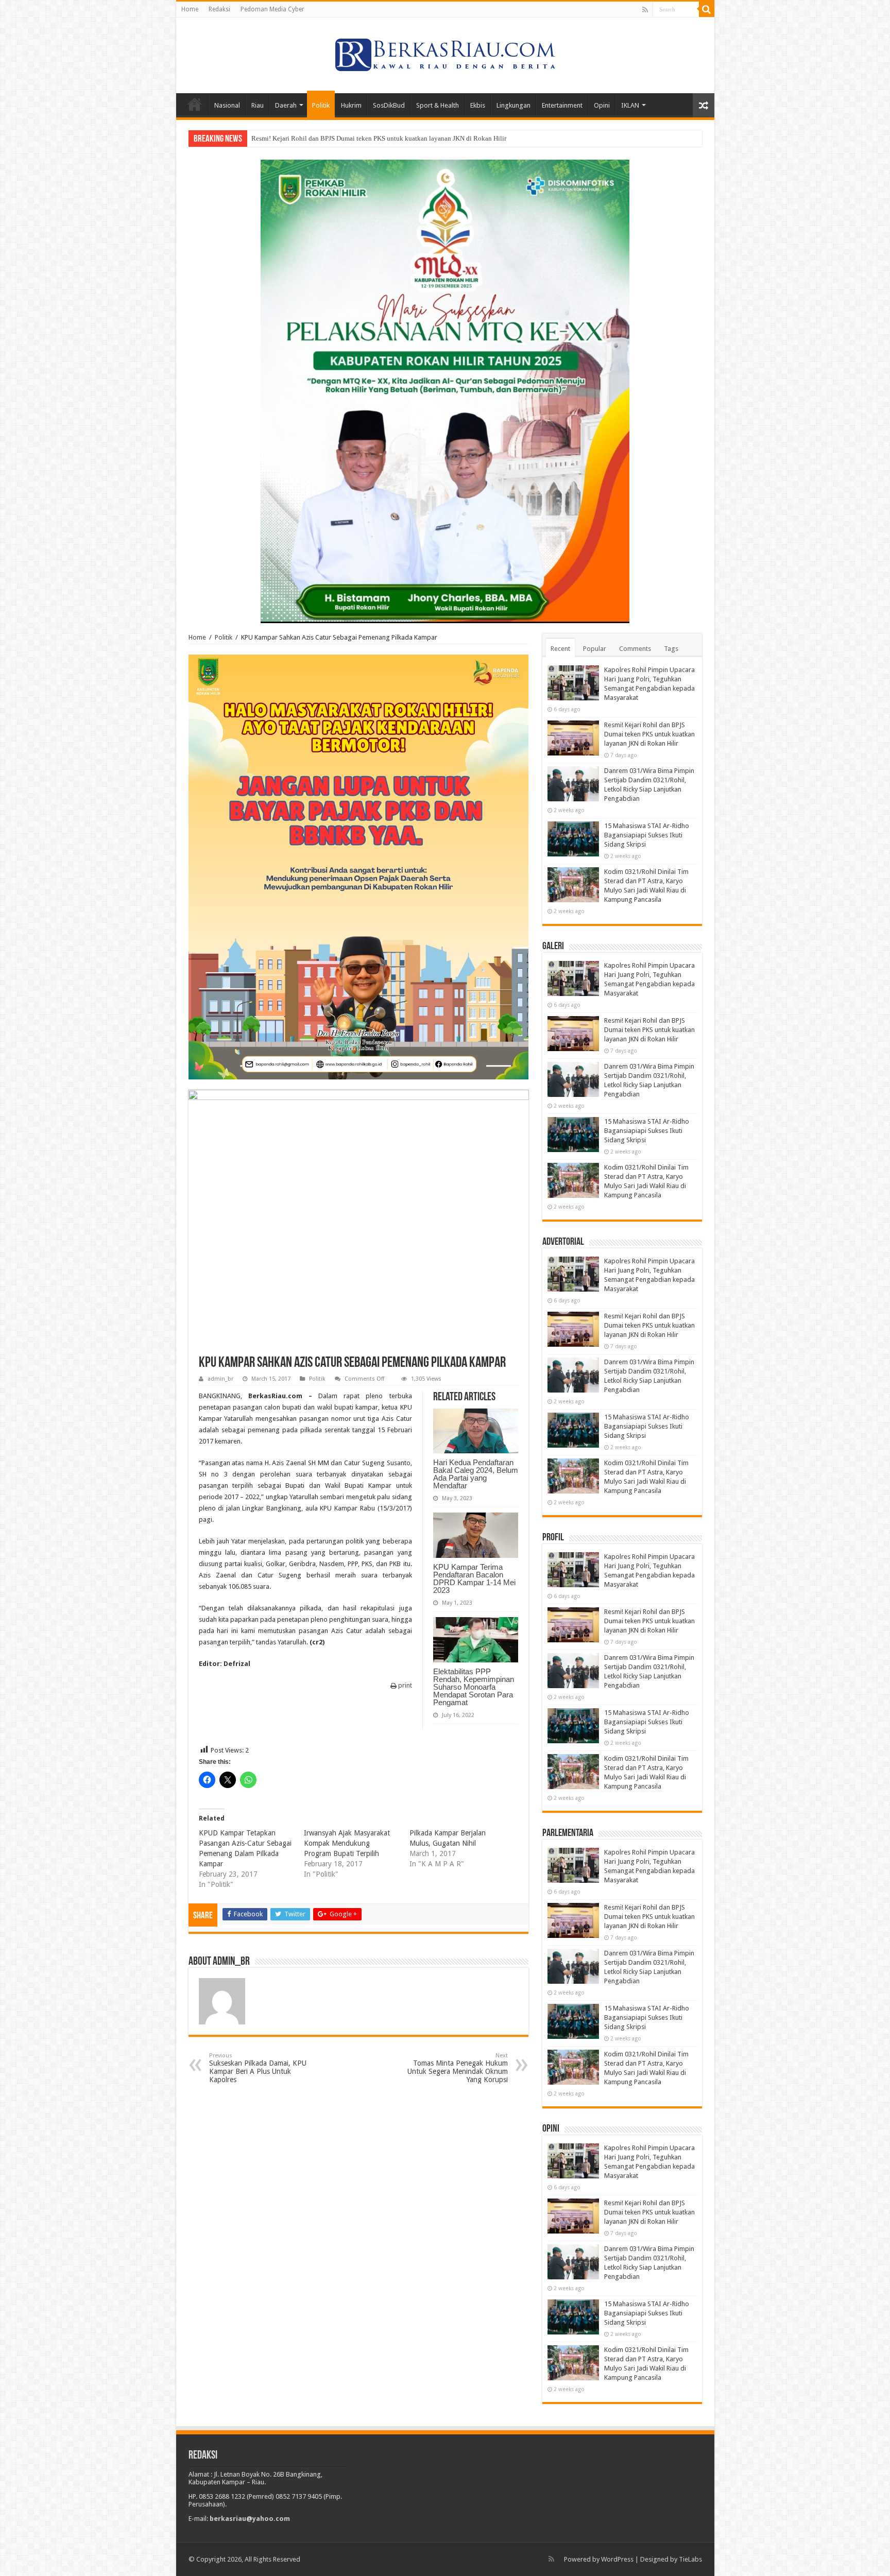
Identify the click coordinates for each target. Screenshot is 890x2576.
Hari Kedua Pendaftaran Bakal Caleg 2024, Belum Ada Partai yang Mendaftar (476, 1474)
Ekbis (478, 105)
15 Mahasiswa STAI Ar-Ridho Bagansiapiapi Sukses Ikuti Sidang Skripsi (647, 835)
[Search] (707, 9)
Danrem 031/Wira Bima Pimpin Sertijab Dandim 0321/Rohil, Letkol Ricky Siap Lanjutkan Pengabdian (395, 138)
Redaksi (219, 9)
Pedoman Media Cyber (272, 9)
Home (190, 9)
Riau (258, 105)
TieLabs (690, 2559)
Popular (595, 649)
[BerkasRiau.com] (445, 54)
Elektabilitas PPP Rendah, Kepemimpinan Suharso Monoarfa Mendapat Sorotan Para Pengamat (474, 1687)
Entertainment (562, 105)
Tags (671, 649)
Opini (602, 105)
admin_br (220, 1379)
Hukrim (351, 105)
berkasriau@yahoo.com (250, 2519)
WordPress (617, 2559)
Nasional (227, 105)
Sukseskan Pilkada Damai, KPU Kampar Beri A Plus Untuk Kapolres (258, 2068)
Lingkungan (514, 105)
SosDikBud (389, 105)
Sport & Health (438, 105)
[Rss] (645, 10)
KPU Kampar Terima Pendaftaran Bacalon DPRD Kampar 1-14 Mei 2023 (474, 1578)
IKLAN (630, 105)
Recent (560, 649)
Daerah (286, 105)
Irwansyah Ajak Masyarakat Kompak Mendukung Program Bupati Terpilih (347, 1843)
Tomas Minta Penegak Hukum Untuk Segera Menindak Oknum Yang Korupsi (458, 2068)
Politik (321, 105)
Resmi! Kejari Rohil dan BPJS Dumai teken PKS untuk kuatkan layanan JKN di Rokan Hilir (649, 734)
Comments (635, 649)
